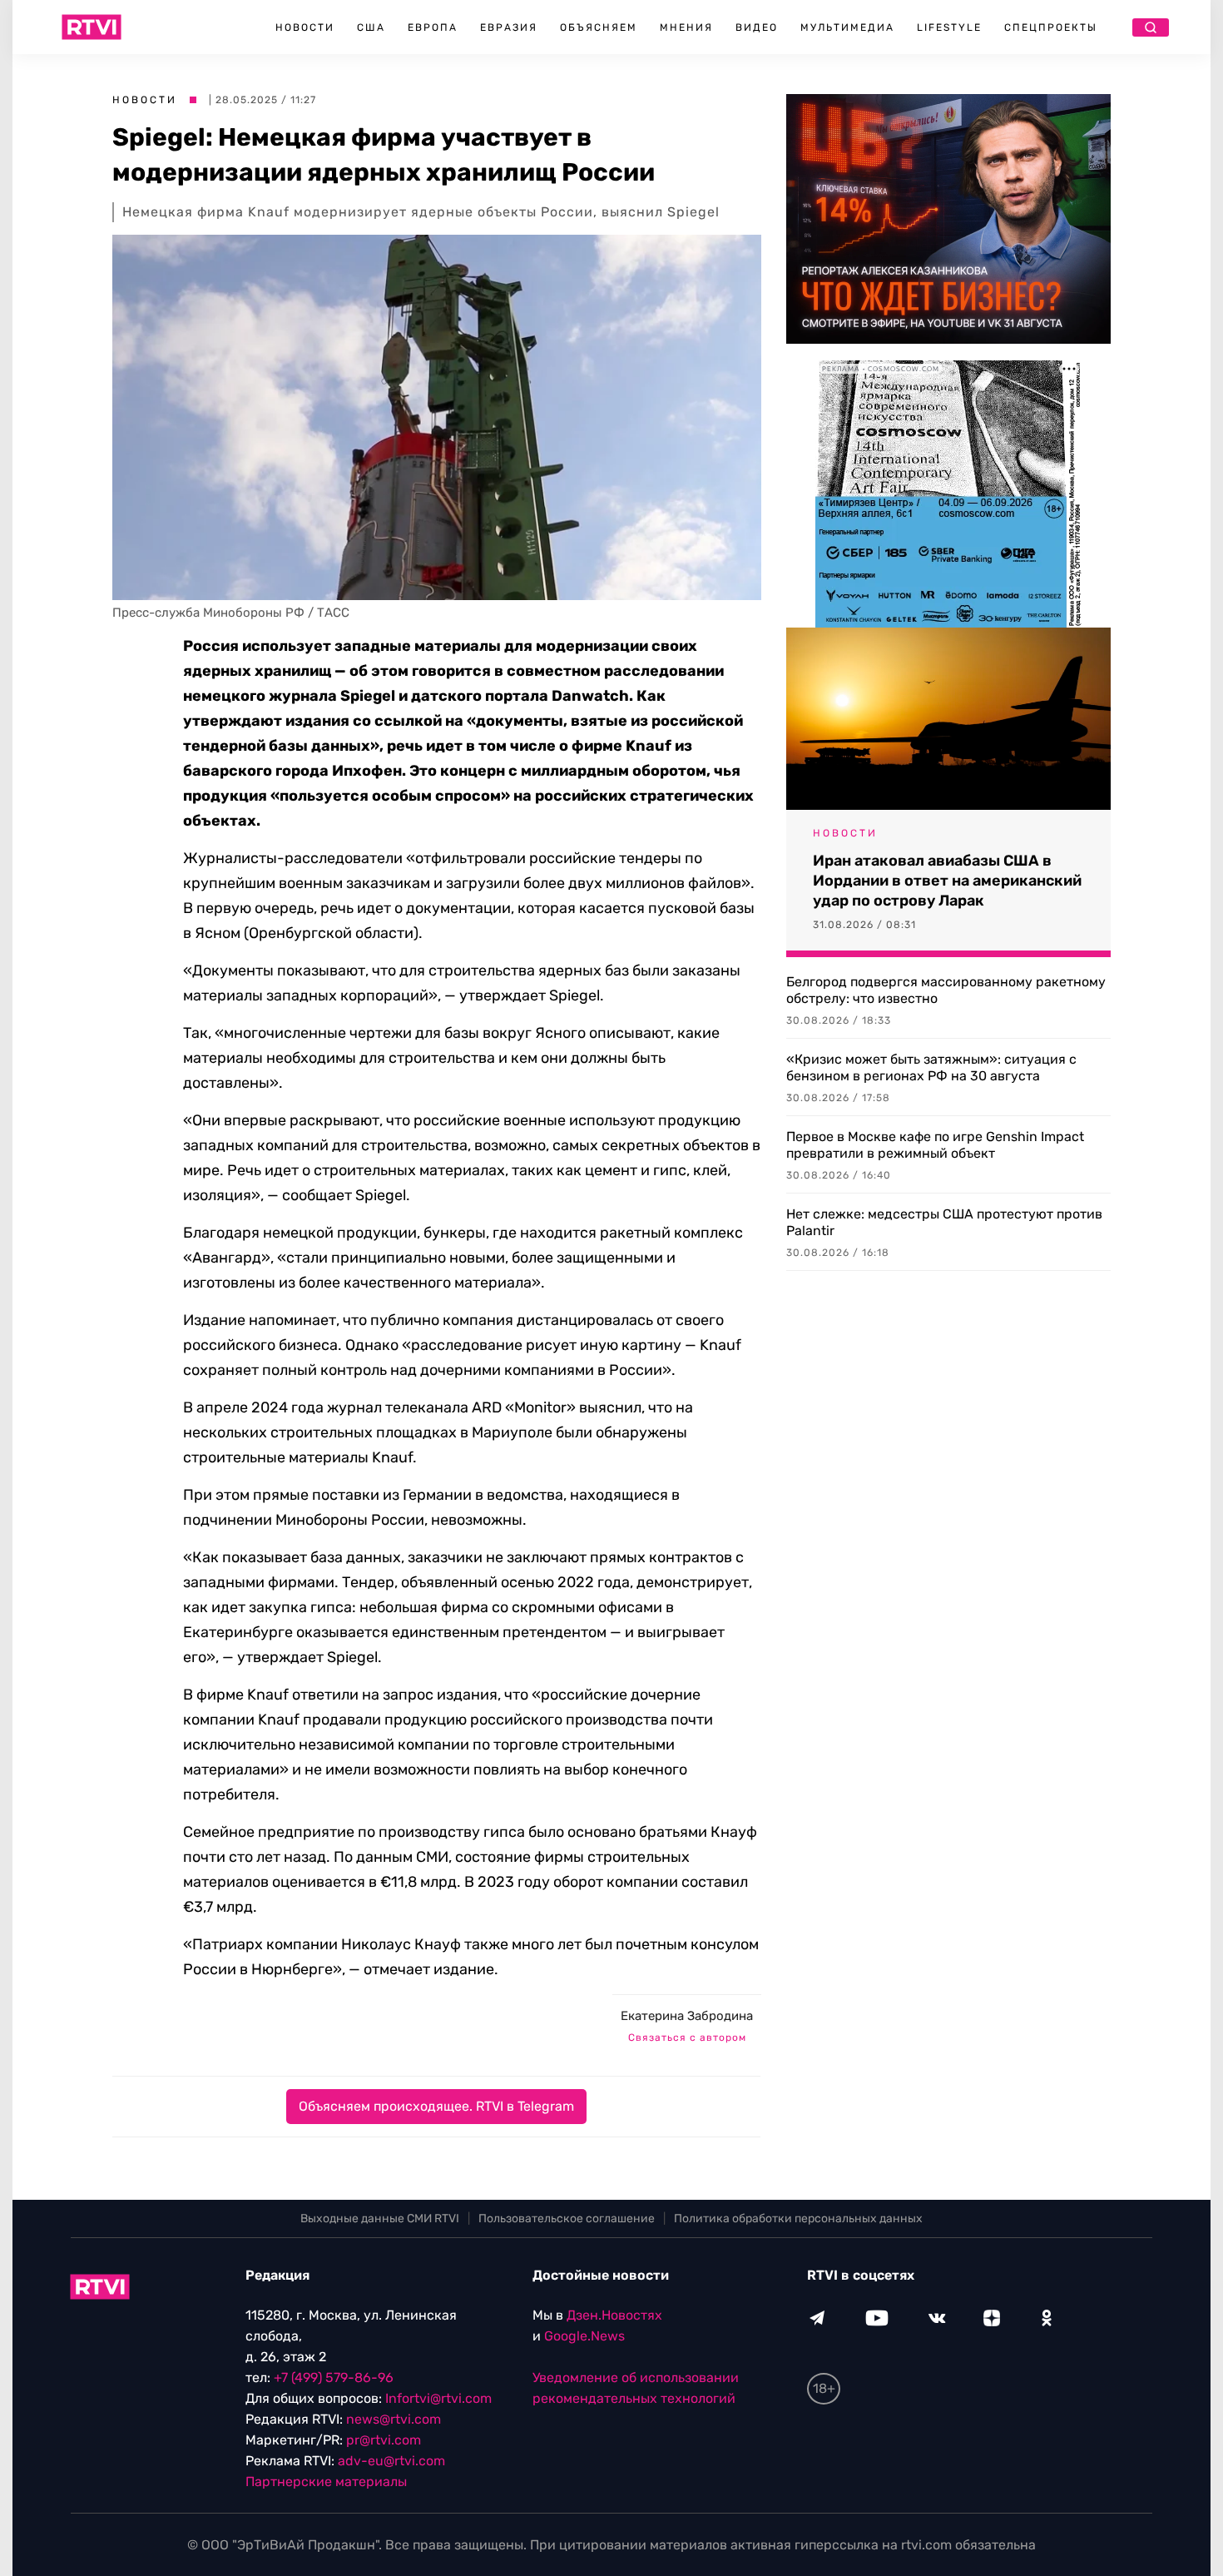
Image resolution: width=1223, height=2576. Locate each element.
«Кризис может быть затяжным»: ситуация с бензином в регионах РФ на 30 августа (931, 1067)
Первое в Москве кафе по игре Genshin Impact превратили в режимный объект (935, 1145)
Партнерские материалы (326, 2482)
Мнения (686, 27)
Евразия (509, 27)
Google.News (584, 2336)
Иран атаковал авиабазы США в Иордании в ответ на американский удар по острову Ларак (947, 881)
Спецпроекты (1051, 27)
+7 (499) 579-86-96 (334, 2377)
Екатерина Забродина (687, 2016)
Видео (757, 27)
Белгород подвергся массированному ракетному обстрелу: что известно (946, 990)
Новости (305, 27)
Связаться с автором (687, 2037)
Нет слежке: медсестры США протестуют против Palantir (944, 1222)
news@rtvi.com (394, 2419)
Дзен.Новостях (614, 2315)
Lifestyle (949, 27)
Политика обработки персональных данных (798, 2219)
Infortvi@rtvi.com (438, 2398)
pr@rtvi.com (384, 2440)
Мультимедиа (847, 27)
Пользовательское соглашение (567, 2219)
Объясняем (599, 27)
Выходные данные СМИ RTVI (380, 2219)
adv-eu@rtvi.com (391, 2461)
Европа (433, 27)
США (371, 27)
